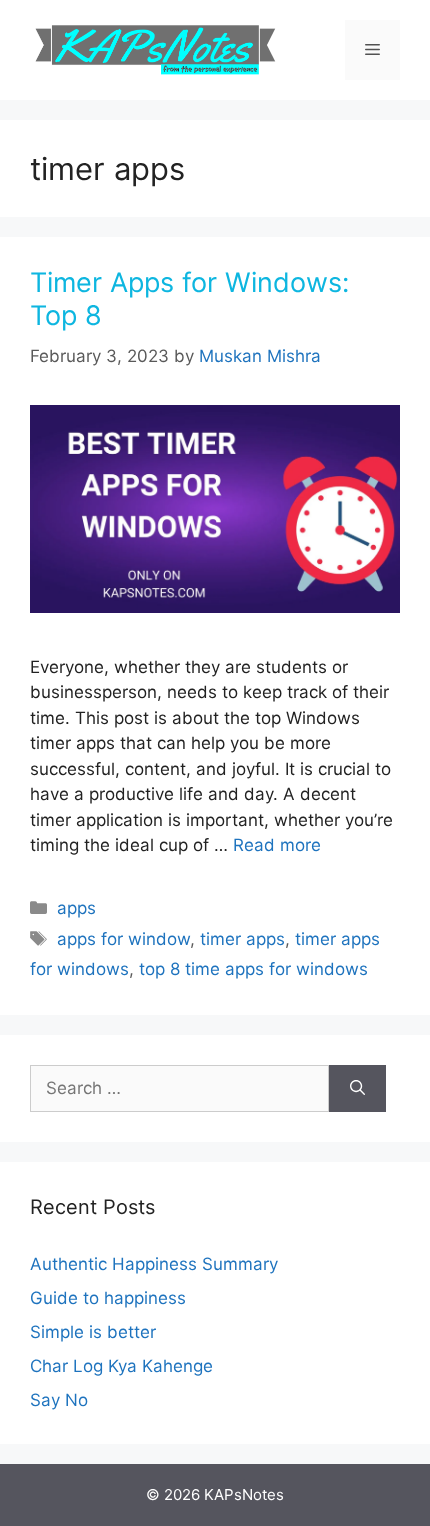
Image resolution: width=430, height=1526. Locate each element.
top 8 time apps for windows (253, 969)
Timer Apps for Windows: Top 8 (189, 298)
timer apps (242, 939)
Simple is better (93, 1332)
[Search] (357, 1089)
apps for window (123, 939)
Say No (59, 1400)
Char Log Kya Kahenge (121, 1366)
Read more (277, 845)
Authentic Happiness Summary (154, 1264)
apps (76, 908)
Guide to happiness (108, 1298)
